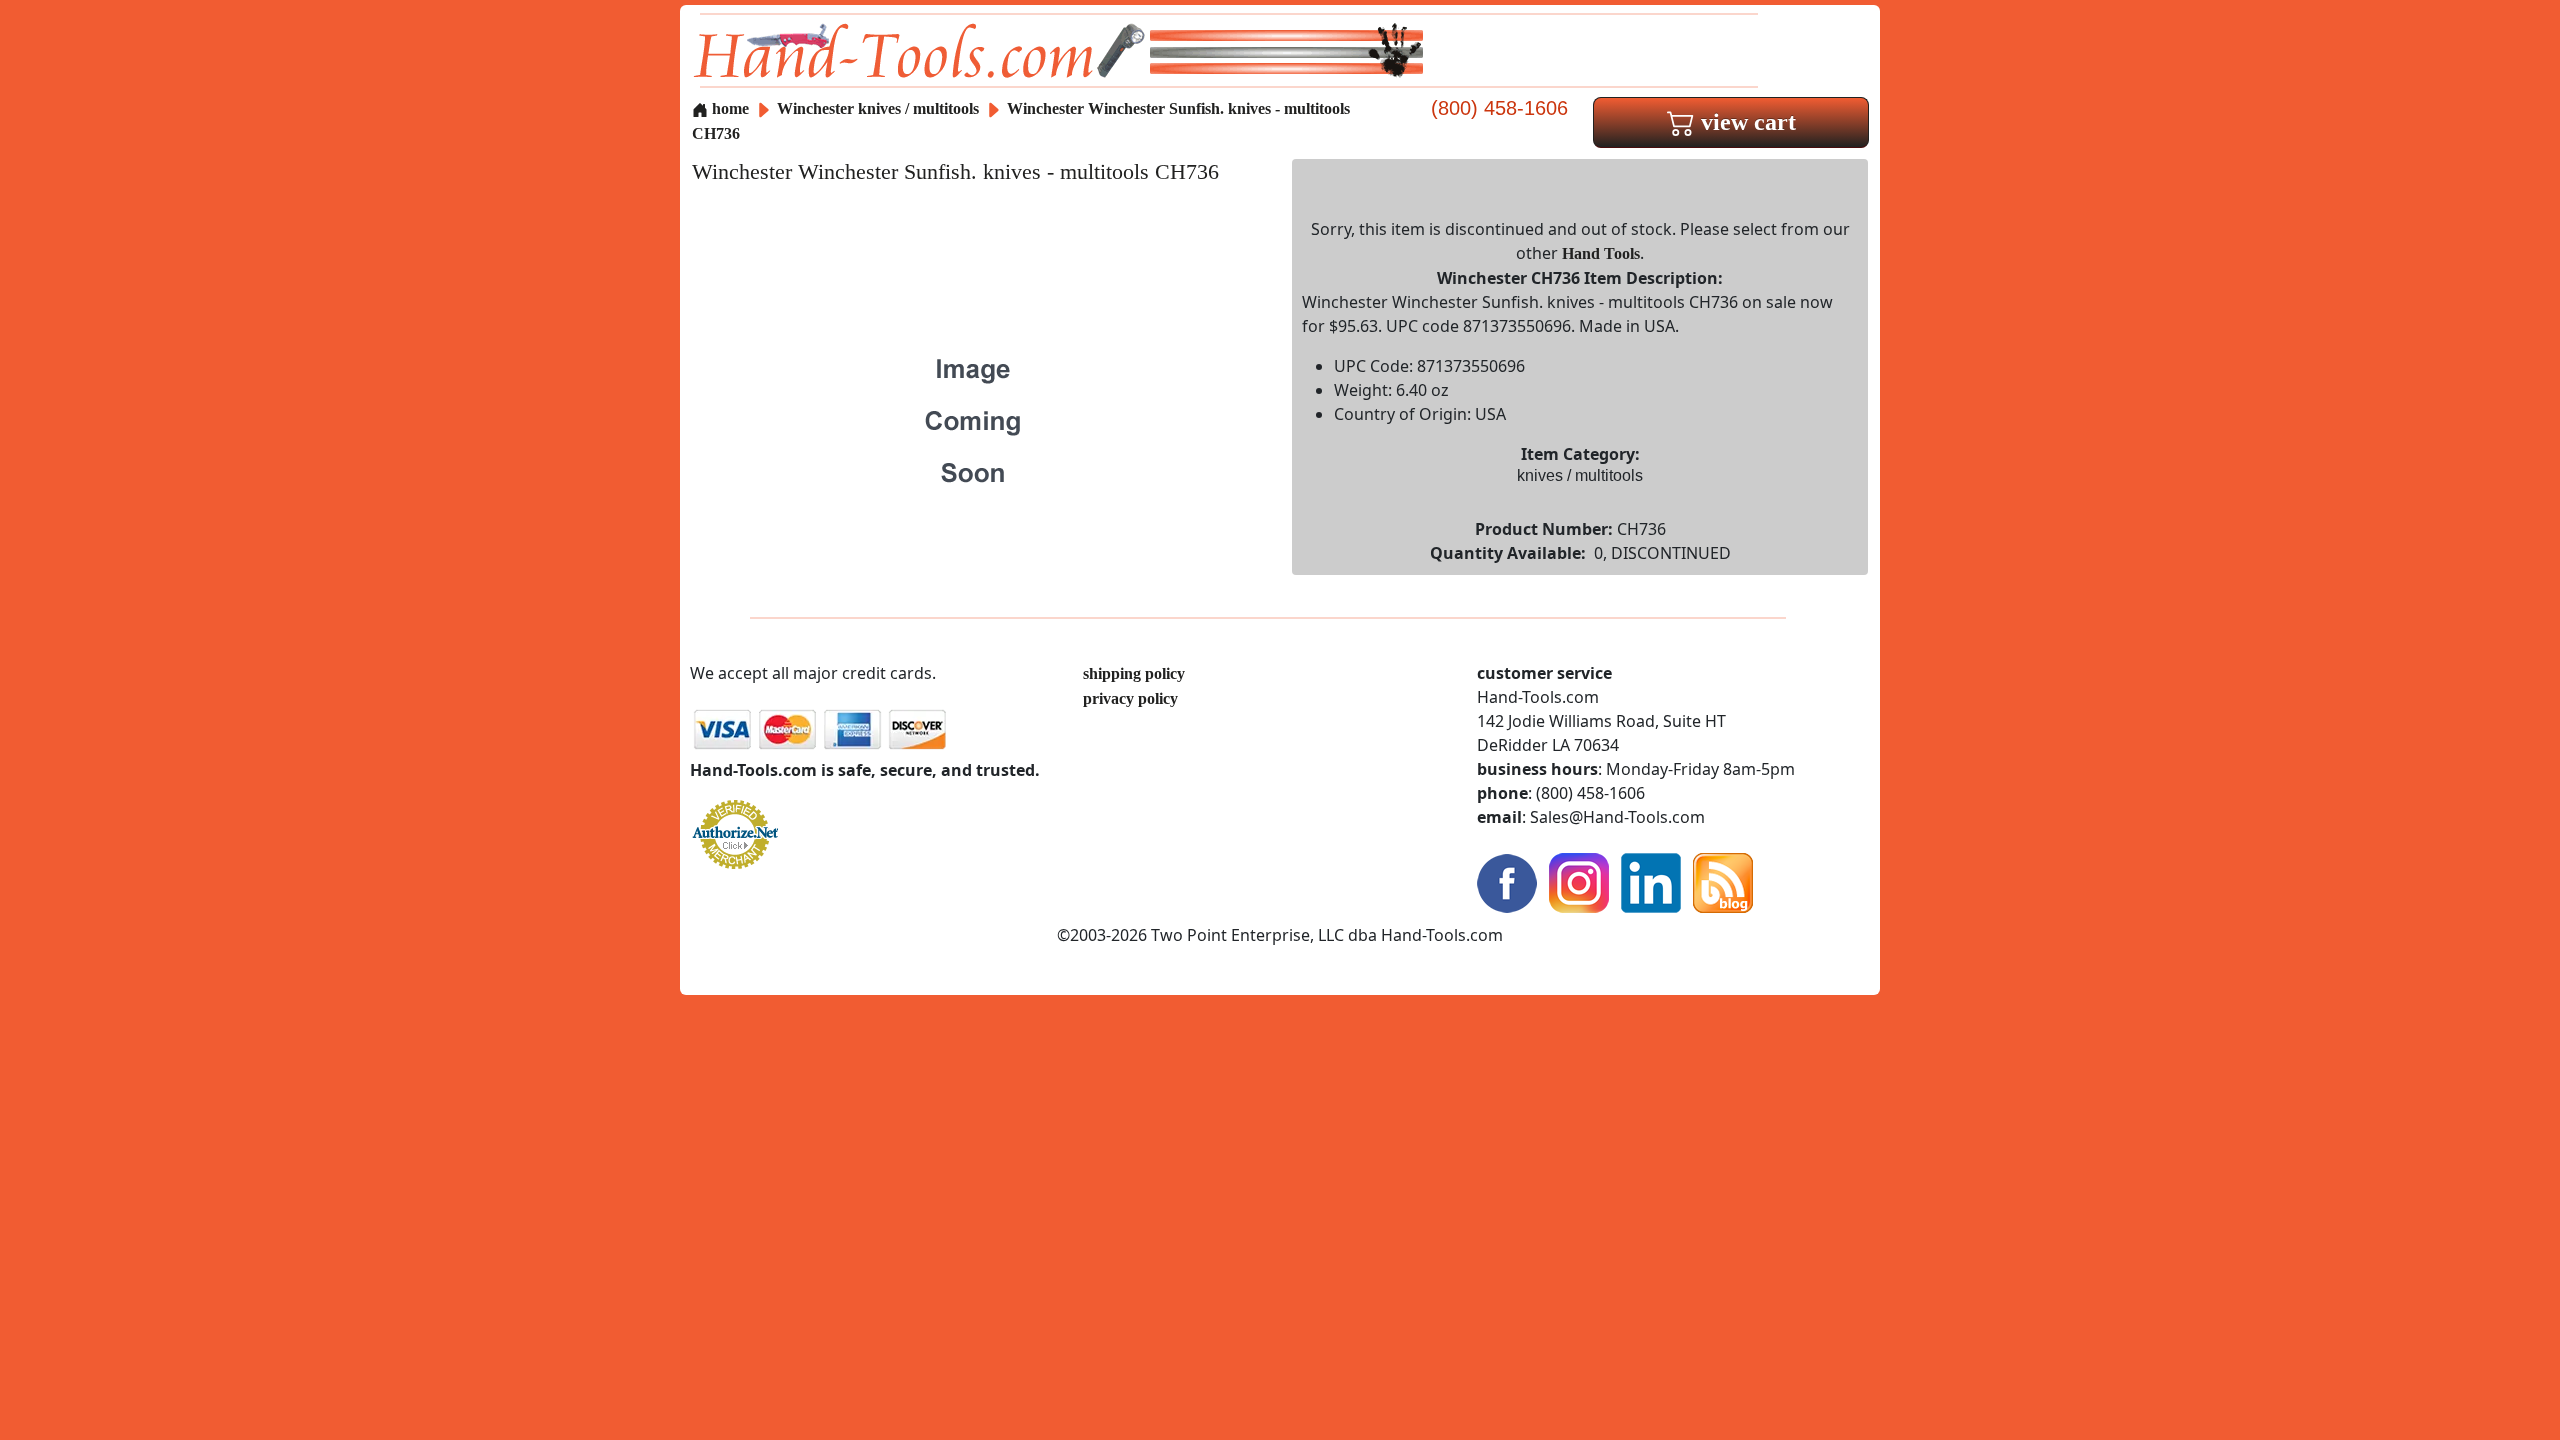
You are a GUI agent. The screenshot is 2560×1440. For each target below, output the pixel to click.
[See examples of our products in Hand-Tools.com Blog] (1723, 881)
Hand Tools (1601, 253)
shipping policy (1134, 673)
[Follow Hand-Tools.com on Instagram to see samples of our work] (1579, 881)
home (728, 108)
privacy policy (1130, 698)
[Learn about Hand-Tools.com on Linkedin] (1651, 881)
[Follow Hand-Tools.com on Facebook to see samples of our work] (1507, 881)
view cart (1745, 122)
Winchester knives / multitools (878, 108)
